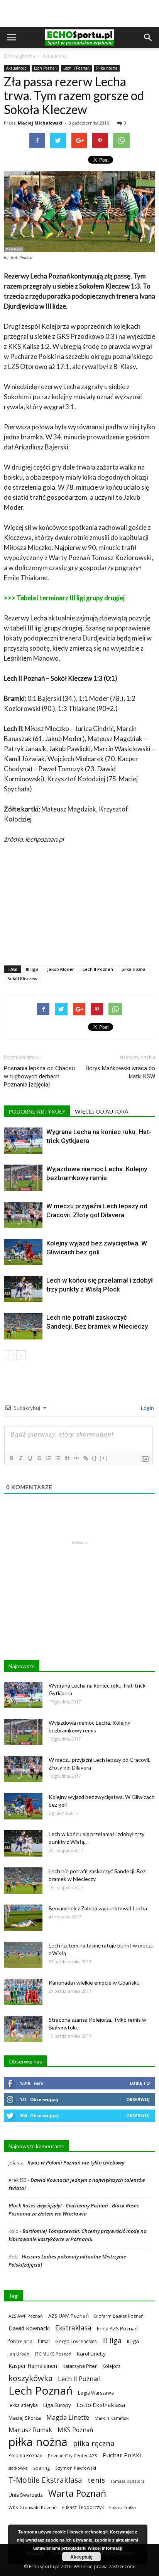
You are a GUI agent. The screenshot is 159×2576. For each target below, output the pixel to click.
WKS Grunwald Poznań (33, 2507)
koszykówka (30, 2378)
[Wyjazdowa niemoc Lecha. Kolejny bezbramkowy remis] (23, 1178)
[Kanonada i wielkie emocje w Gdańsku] (23, 1992)
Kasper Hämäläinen (33, 2366)
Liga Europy (57, 2405)
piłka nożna (134, 969)
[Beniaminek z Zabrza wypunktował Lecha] (23, 1918)
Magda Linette (68, 2417)
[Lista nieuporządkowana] (58, 1458)
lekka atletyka (23, 2405)
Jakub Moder (61, 969)
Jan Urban (19, 2354)
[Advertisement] (79, 14)
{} (95, 1458)
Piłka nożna (107, 68)
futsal (44, 2341)
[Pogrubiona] (11, 1458)
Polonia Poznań (25, 2456)
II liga (133, 2341)
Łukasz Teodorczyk (83, 2507)
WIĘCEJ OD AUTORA (102, 1111)
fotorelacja (20, 2341)
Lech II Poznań (76, 68)
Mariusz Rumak (30, 2430)
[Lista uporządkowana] (48, 1458)
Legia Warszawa (96, 2393)
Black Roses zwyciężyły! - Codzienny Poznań (58, 2205)
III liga (32, 969)
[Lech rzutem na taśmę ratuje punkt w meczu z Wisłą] (23, 1955)
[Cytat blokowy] (67, 1458)
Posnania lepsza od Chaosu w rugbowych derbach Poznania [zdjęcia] (39, 1076)
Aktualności (55, 56)
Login (147, 1408)
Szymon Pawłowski (76, 2468)
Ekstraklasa (73, 2328)
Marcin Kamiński (112, 2418)
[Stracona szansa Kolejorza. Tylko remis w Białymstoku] (23, 2029)
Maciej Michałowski (40, 123)
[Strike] (39, 1458)
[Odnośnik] (85, 1458)
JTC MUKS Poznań (53, 2354)
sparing (41, 2468)
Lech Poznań (45, 68)
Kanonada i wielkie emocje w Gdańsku (94, 1982)
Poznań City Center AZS (73, 2456)
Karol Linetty (91, 2354)
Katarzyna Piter (80, 2366)
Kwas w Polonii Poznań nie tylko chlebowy (76, 2163)
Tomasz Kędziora (128, 2481)
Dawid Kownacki (29, 2328)
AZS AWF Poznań (26, 2316)
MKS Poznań (75, 2430)
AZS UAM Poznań (69, 2316)
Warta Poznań (77, 2493)
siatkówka (18, 2468)
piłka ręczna (94, 2443)
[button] (148, 38)
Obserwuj (138, 2099)
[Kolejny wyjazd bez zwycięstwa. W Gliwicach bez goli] (23, 1252)
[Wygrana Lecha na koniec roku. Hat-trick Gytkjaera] (23, 1141)
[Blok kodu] (76, 1458)
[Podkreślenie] (30, 1458)
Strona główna (19, 56)
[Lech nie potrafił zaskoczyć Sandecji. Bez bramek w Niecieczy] (23, 1326)
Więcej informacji (105, 2548)
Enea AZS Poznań (117, 2328)
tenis (96, 2480)
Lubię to (140, 2083)
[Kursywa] (20, 1458)
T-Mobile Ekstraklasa (45, 2480)
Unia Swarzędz (26, 2495)
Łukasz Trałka (123, 2507)
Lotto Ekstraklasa (101, 2405)
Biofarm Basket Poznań (119, 2316)
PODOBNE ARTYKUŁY (37, 1111)
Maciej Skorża (25, 2418)
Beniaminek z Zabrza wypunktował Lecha (98, 1908)
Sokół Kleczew (22, 978)
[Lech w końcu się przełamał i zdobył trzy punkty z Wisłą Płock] (23, 1289)
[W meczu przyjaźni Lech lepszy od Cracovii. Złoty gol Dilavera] (23, 1215)
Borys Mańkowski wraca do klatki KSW (120, 1072)
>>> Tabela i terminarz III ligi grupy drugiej (64, 598)
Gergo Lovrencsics (76, 2341)
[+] (104, 1458)
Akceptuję (81, 2557)
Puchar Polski (122, 2455)
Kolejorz (111, 2366)
